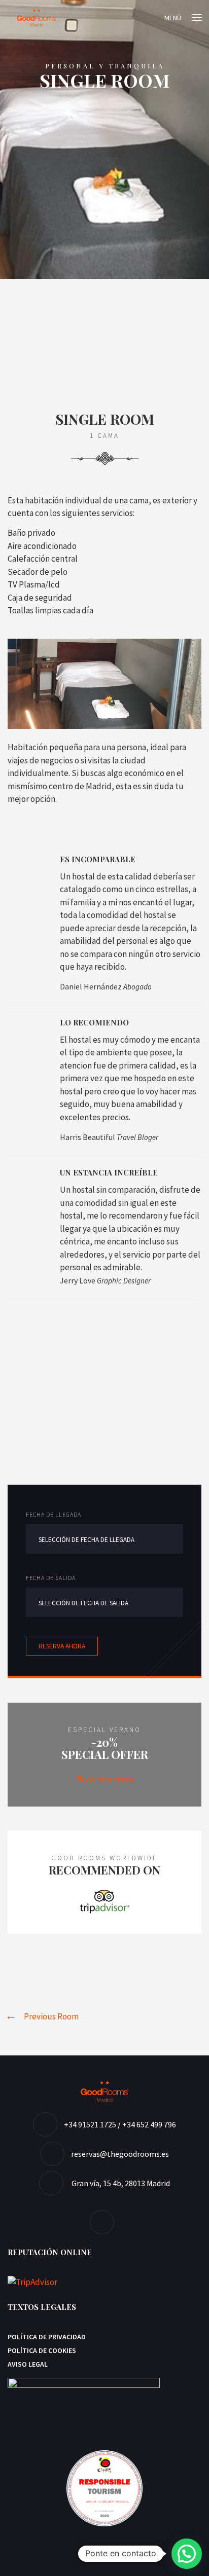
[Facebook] (104, 2222)
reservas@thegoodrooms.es (120, 2154)
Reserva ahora (62, 1646)
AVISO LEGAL (28, 2364)
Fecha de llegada (54, 1514)
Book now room (105, 1779)
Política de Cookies (42, 2350)
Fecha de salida (51, 1578)
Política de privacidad (47, 2337)
